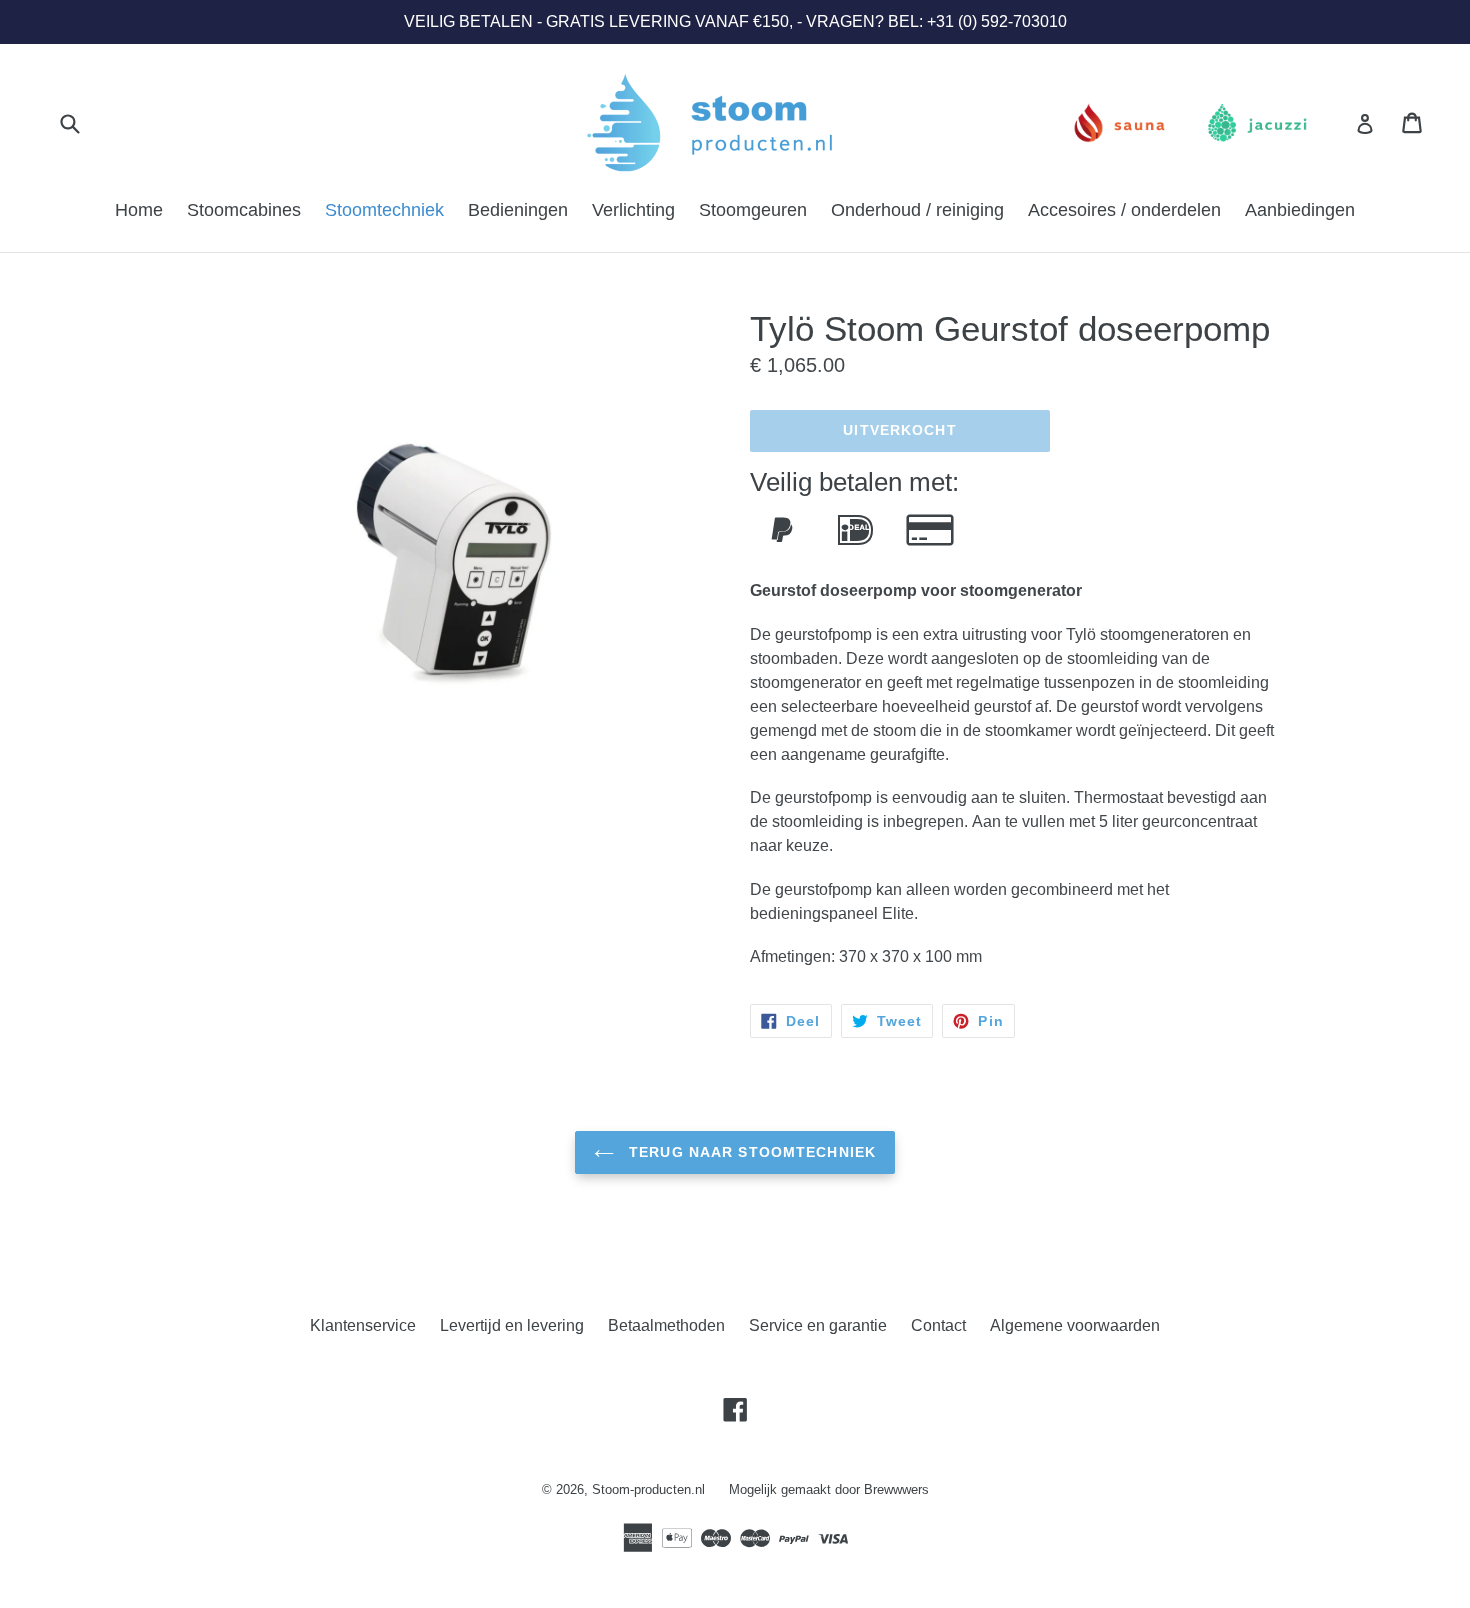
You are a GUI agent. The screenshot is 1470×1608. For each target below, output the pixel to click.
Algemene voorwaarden (1075, 1325)
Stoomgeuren (753, 210)
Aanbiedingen (1300, 210)
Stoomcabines (244, 210)
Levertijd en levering (512, 1325)
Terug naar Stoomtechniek (750, 1152)
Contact (938, 1325)
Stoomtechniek (384, 210)
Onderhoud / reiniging (917, 210)
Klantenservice (363, 1325)
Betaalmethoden (666, 1325)
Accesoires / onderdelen (1124, 210)
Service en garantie (818, 1325)
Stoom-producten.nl (648, 1489)
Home (139, 210)
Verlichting (633, 210)
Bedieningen (518, 210)
